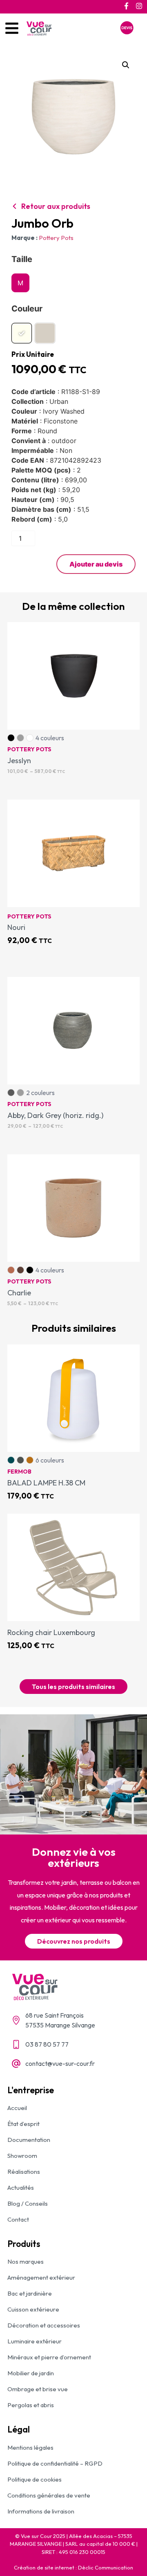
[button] (126, 65)
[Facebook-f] (126, 6)
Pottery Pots (56, 238)
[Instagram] (139, 6)
